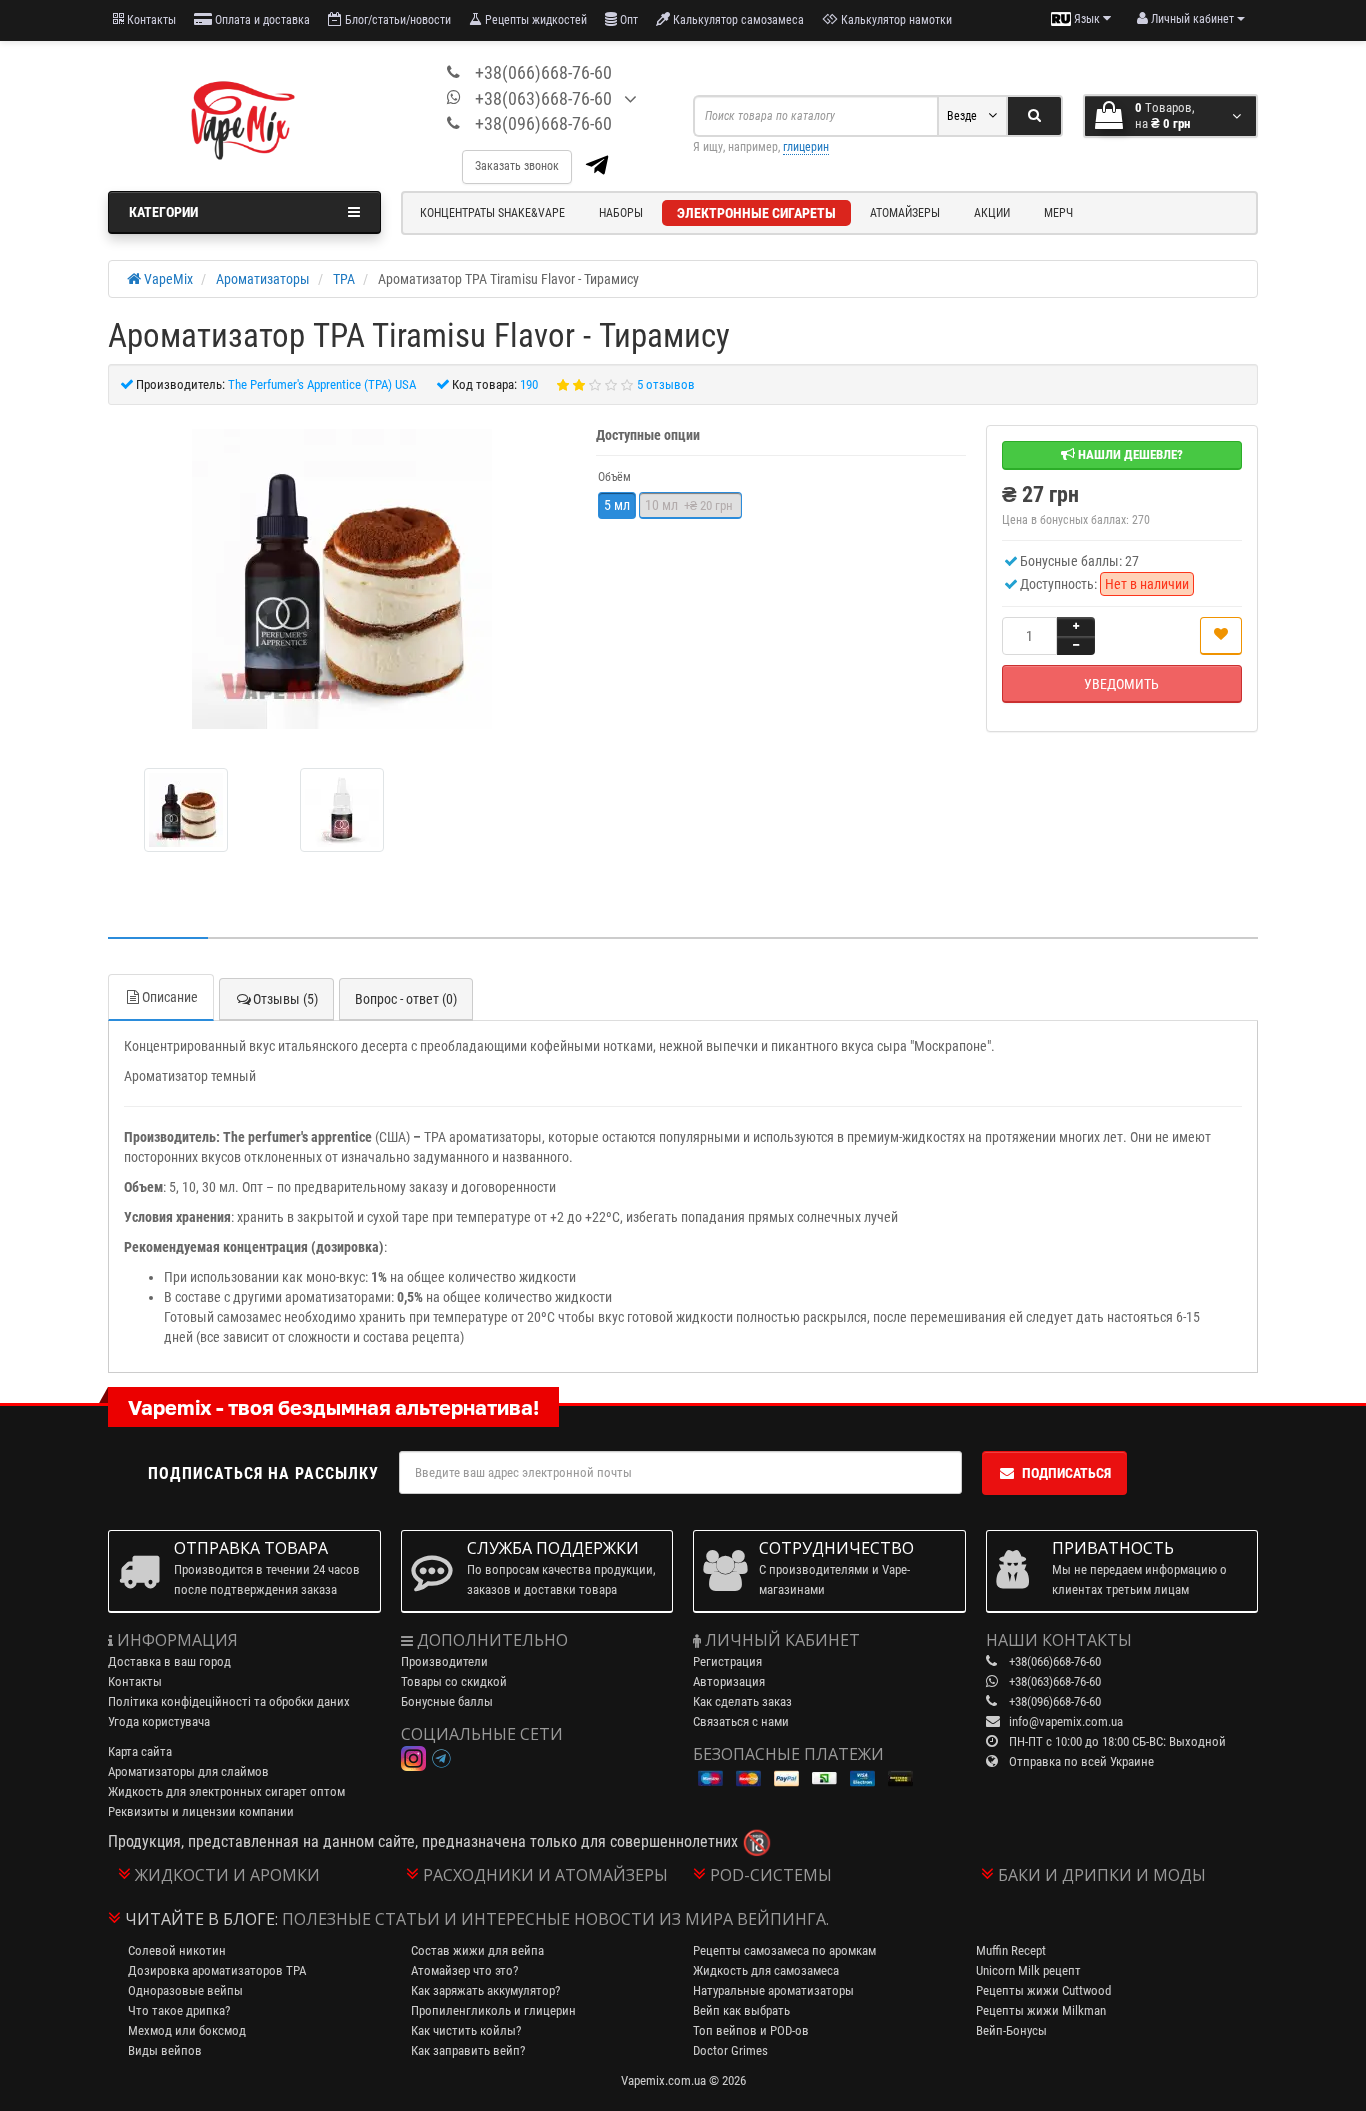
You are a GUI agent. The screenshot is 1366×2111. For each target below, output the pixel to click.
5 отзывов (666, 384)
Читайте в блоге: (201, 1919)
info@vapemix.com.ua (1066, 1721)
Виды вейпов (165, 2050)
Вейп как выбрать (741, 2010)
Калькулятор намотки (895, 20)
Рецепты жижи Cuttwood (1043, 1990)
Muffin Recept (1011, 1950)
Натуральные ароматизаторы (773, 1990)
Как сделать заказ (742, 1701)
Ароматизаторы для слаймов (188, 1771)
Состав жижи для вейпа (477, 1950)
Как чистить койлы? (466, 2030)
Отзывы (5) (285, 999)
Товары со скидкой (454, 1681)
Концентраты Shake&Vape (492, 213)
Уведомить (1121, 684)
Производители (444, 1661)
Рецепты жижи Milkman (1041, 2010)
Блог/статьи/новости (396, 20)
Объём (614, 477)
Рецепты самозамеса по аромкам (784, 1950)
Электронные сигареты (756, 213)
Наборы (621, 213)
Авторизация (729, 1681)
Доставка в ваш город (169, 1661)
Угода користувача (159, 1721)
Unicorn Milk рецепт (1028, 1970)
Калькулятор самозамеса (737, 20)
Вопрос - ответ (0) (406, 999)
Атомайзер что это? (464, 1970)
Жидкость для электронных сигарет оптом (226, 1791)
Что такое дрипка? (179, 2010)
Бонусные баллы (447, 1701)
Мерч (1058, 213)
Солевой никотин (177, 1950)
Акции (992, 213)
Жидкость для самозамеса (766, 1970)
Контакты (150, 20)
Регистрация (727, 1661)
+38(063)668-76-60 (543, 98)
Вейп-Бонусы (1011, 2030)
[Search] (1034, 116)
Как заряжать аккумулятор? (485, 1990)
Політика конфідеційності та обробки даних (229, 1701)
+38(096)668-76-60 (543, 123)
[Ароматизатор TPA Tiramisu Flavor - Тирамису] (342, 579)
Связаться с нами (741, 1721)
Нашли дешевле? (1129, 454)
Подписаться (1066, 1473)
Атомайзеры (905, 213)
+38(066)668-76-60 (543, 72)
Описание (170, 997)
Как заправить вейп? (468, 2050)
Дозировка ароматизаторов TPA (217, 1970)
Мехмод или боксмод (187, 2030)
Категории (163, 212)
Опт (627, 20)
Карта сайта (140, 1751)
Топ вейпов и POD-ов (751, 2030)
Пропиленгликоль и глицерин (493, 2010)
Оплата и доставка (261, 20)
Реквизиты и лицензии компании (201, 1811)
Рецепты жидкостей (534, 20)
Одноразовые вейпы (185, 1990)
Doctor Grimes (730, 2050)
